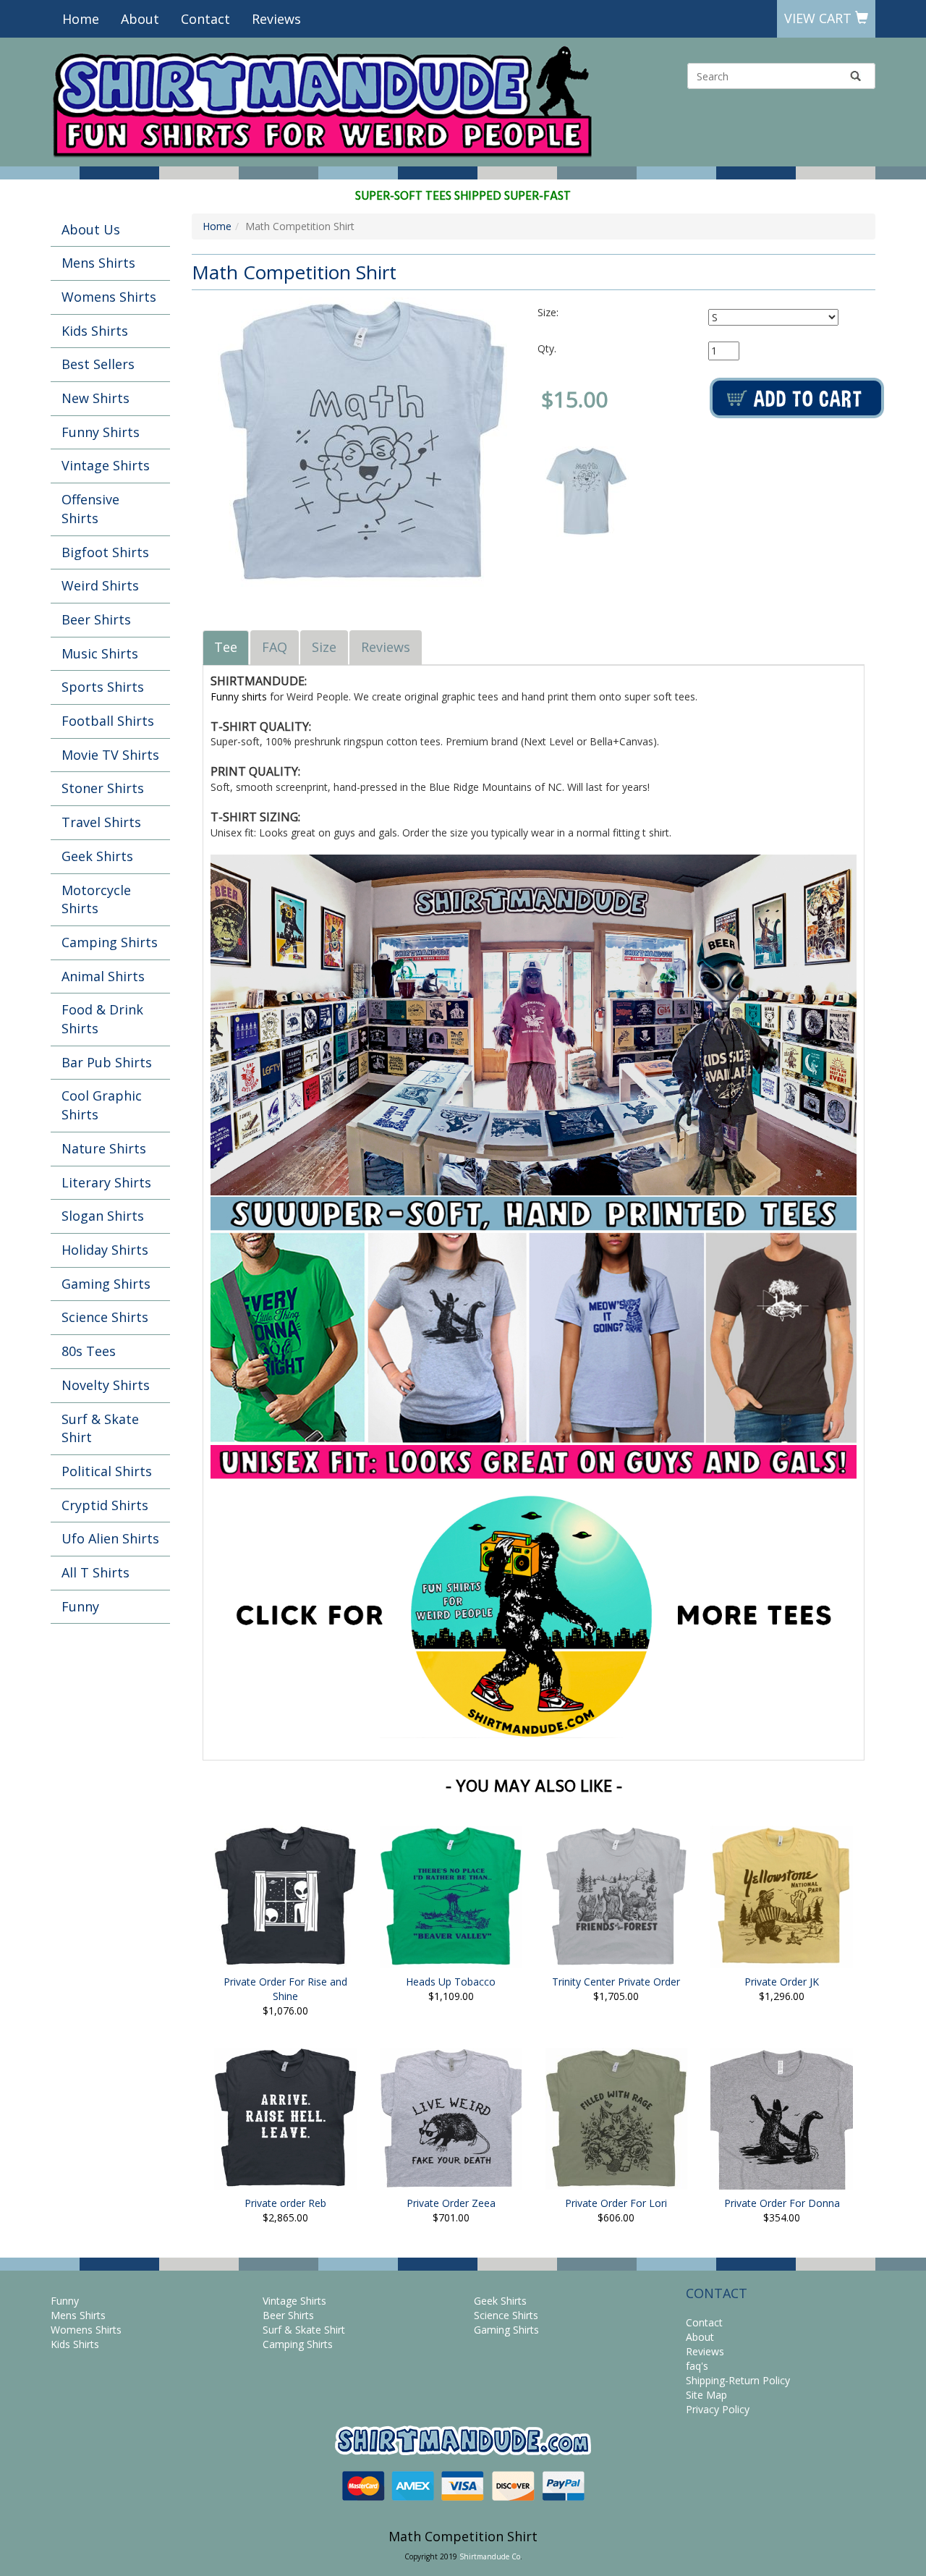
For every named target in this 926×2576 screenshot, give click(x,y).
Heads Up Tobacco (451, 1982)
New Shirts (95, 398)
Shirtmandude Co (490, 2556)
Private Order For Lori (616, 2203)
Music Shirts (100, 653)
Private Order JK (782, 1982)
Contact (205, 19)
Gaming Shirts (106, 1284)
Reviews (276, 19)
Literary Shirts (106, 1182)
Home (81, 19)
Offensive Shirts (90, 509)
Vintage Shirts (106, 465)
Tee (226, 647)
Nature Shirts (104, 1148)
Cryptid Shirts (105, 1505)
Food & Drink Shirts (102, 1019)
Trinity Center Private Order (616, 1982)
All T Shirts (95, 1572)
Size (324, 647)
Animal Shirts (103, 976)
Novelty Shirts (106, 1385)
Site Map (706, 2395)
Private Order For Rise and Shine (285, 1989)
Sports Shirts (103, 687)
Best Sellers (98, 364)
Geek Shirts (97, 856)
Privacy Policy (718, 2409)
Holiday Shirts (105, 1250)
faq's (697, 2366)
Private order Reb (285, 2203)
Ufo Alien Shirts (110, 1538)
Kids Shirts (95, 331)
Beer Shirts (96, 619)
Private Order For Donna (782, 2203)
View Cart (820, 18)
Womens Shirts (109, 297)
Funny (80, 1606)
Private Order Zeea (451, 2203)
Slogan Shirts (103, 1216)
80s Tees (89, 1351)
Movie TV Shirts (110, 755)
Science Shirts (105, 1317)
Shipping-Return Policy (738, 2380)
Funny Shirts (101, 432)
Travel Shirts (101, 822)
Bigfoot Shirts (105, 552)
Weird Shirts (100, 585)
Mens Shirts (98, 263)
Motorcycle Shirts (96, 899)
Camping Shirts (110, 942)
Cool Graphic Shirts (102, 1105)
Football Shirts (108, 721)
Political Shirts (107, 1471)
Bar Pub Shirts (107, 1062)
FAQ (275, 647)
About (140, 19)
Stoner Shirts (103, 788)
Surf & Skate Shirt (100, 1428)
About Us (91, 229)
